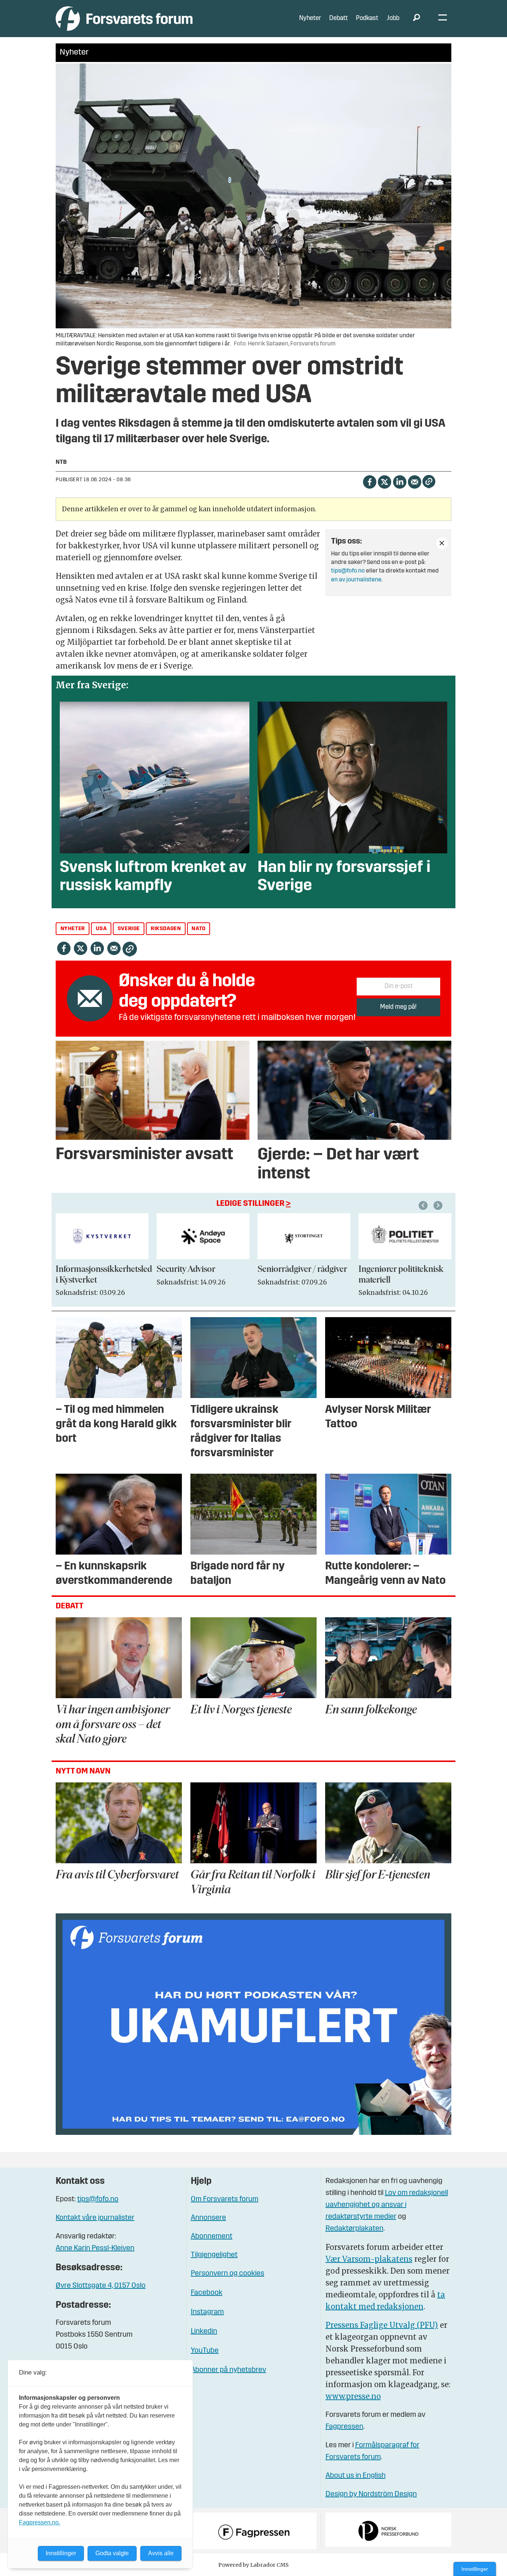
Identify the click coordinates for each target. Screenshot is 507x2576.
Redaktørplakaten (354, 2229)
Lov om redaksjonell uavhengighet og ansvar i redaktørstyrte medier (387, 2205)
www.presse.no (353, 2396)
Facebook (207, 2293)
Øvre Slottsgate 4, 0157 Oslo (101, 2286)
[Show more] (442, 543)
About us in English (356, 2476)
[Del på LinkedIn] (400, 481)
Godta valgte (112, 2553)
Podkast (367, 18)
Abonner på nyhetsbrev (228, 2370)
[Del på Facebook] (369, 481)
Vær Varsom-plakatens (369, 2259)
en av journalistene (356, 580)
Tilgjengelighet (214, 2255)
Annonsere (208, 2218)
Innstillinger (475, 2569)
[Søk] (416, 19)
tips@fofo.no (348, 571)
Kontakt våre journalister (95, 2218)
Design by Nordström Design (371, 2494)
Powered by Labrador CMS (253, 2565)
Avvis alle (161, 2553)
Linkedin (204, 2331)
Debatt (338, 18)
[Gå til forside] (124, 18)
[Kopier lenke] (429, 481)
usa (101, 929)
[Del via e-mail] (414, 481)
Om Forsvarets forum (225, 2199)
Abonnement (212, 2237)
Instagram (207, 2312)
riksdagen (166, 929)
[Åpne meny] (443, 19)
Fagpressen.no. (40, 2522)
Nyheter (310, 18)
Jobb (393, 18)
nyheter (73, 929)
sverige (129, 929)
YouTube (205, 2351)
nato (198, 929)
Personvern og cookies (228, 2274)
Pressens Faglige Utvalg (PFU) (382, 2325)
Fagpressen (344, 2427)
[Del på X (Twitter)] (384, 481)
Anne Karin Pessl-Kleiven (95, 2248)
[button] (424, 1205)
